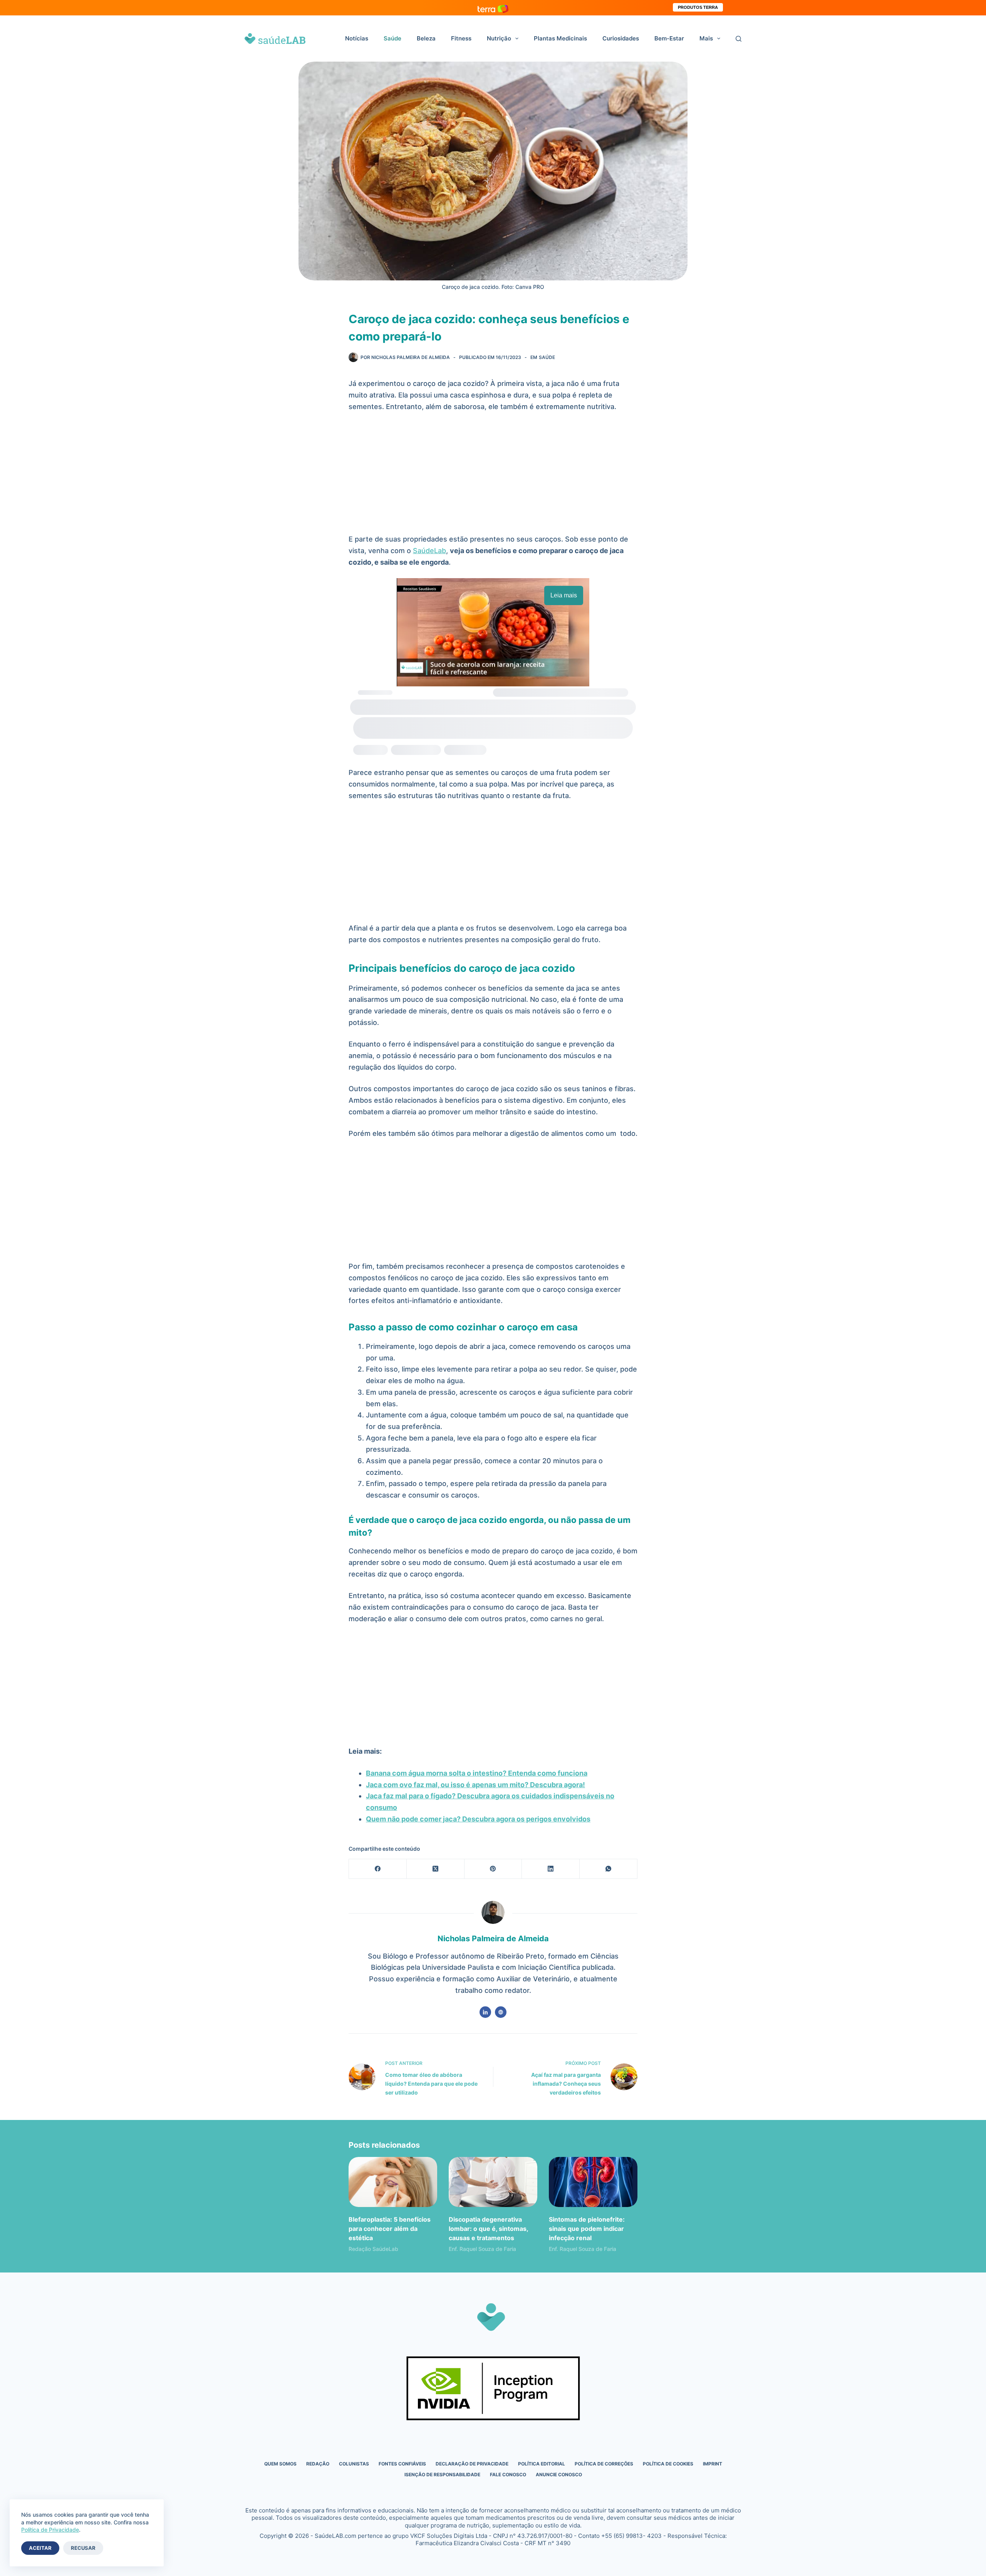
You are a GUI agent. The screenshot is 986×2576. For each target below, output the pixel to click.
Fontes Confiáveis (402, 2464)
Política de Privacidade (50, 2530)
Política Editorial (542, 2464)
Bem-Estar (669, 38)
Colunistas (354, 2464)
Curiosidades (621, 38)
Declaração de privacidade (472, 2464)
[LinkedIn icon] (485, 2012)
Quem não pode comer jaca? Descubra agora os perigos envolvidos (478, 1819)
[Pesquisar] (739, 39)
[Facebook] (378, 1869)
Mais (706, 38)
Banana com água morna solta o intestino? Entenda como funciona (477, 1773)
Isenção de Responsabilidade (442, 2475)
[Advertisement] (493, 476)
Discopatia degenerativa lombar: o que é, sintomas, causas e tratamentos (488, 2229)
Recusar (83, 2548)
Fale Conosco (508, 2475)
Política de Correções (604, 2464)
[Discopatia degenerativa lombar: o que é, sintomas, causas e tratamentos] (493, 2182)
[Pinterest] (493, 1869)
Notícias (357, 38)
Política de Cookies (668, 2464)
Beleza (426, 38)
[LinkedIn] (551, 1869)
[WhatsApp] (609, 1869)
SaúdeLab (429, 551)
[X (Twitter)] (436, 1869)
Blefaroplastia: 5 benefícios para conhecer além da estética (390, 2229)
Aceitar (40, 2548)
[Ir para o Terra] (493, 8)
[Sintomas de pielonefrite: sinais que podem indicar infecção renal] (593, 2182)
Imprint (713, 2464)
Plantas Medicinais (560, 38)
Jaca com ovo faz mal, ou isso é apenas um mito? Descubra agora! (475, 1785)
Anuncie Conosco (559, 2475)
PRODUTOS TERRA (698, 7)
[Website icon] (501, 2012)
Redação (318, 2464)
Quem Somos (280, 2464)
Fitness (461, 38)
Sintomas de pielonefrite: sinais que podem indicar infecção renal (587, 2229)
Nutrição (499, 38)
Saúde (392, 38)
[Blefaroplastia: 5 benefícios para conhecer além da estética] (393, 2182)
